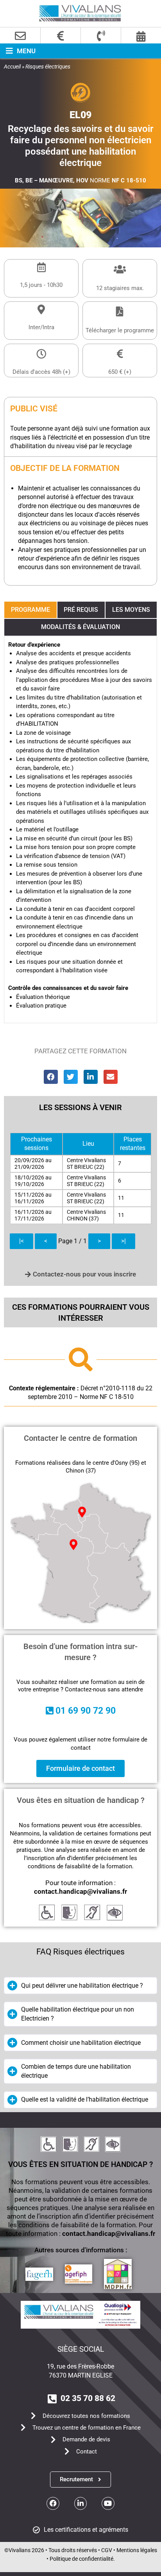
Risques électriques (48, 67)
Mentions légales (137, 2550)
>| (123, 1241)
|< (21, 1241)
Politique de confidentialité (81, 2559)
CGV (107, 2550)
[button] (18, 51)
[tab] (30, 610)
